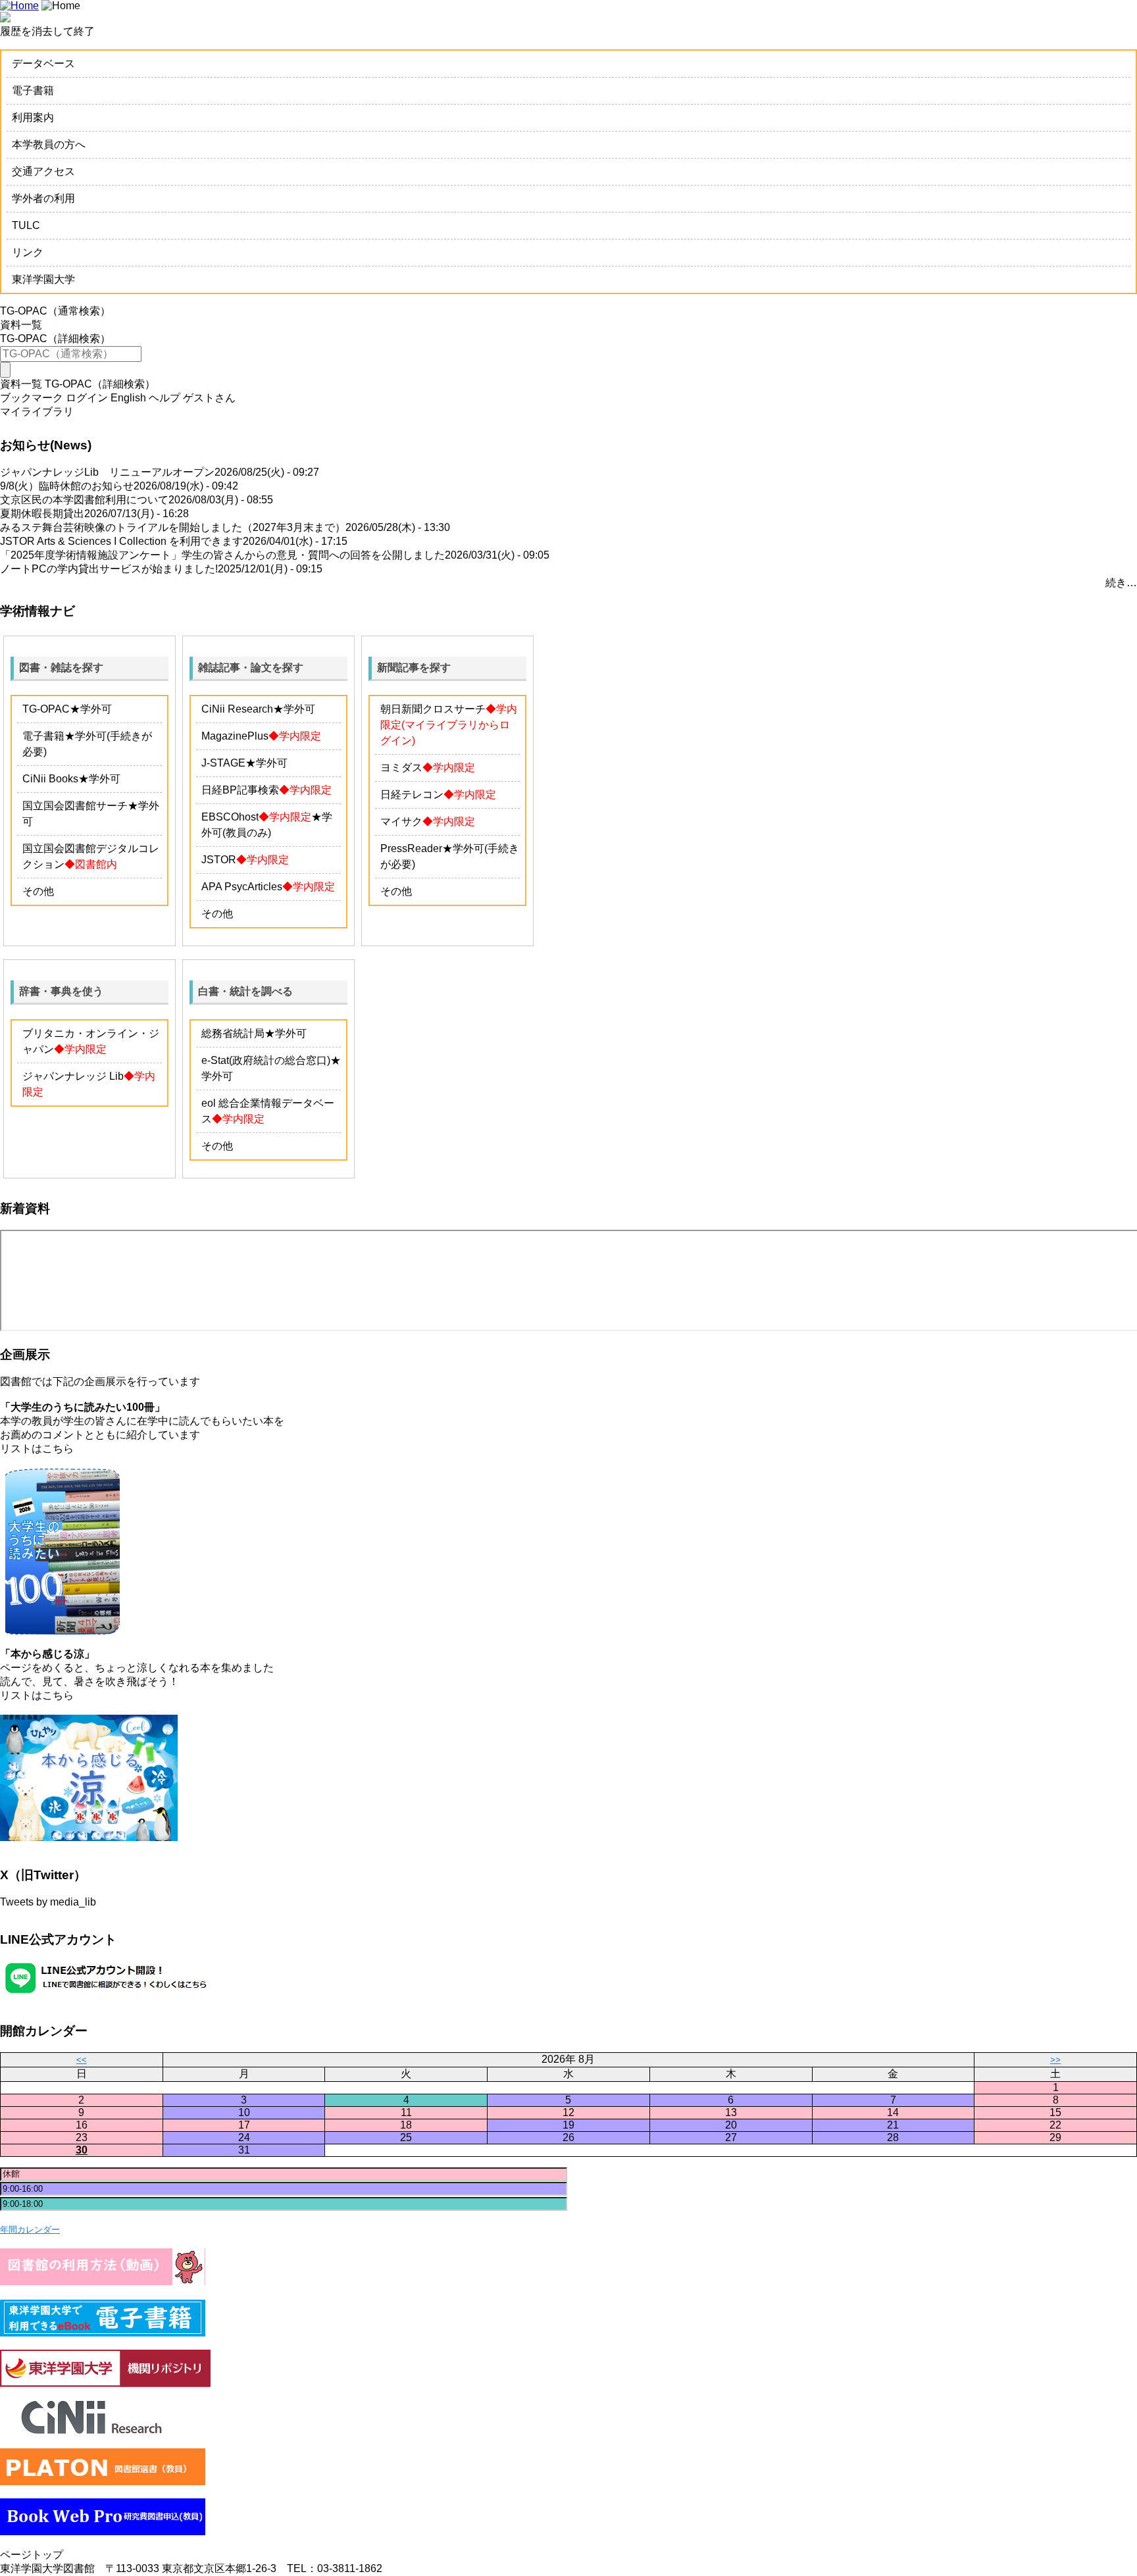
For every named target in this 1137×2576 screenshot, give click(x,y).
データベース (43, 63)
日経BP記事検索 (240, 790)
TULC (26, 225)
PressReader (411, 848)
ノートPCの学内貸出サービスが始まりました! (109, 569)
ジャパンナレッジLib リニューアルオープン (107, 472)
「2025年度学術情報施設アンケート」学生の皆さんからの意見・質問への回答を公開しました (222, 555)
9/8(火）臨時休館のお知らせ (67, 486)
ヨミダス (401, 768)
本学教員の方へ (49, 144)
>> (1055, 2060)
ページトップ (32, 2555)
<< (82, 2060)
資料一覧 (21, 325)
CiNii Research (237, 709)
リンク (28, 252)
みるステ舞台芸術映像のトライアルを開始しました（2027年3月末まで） (173, 527)
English (128, 398)
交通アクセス (43, 171)
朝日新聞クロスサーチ (433, 709)
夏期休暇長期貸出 (42, 514)
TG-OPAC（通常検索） (55, 311)
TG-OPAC (46, 709)
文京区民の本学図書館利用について (84, 500)
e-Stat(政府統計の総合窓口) (266, 1060)
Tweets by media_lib (48, 1902)
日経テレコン (412, 795)
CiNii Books (50, 779)
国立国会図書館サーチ (75, 806)
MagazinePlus (235, 736)
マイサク (401, 821)
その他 (38, 891)
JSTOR (219, 860)
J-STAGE (223, 763)
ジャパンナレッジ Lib (73, 1076)
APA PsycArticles (242, 887)
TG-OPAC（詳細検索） (55, 339)
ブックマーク (32, 398)
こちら (58, 1449)
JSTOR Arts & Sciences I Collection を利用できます (121, 541)
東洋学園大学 (43, 279)
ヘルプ (164, 398)
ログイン (87, 398)
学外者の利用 (43, 198)
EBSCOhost (230, 817)
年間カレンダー (30, 2230)
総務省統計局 (233, 1033)
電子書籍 (33, 90)
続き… (1121, 583)
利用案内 (33, 117)
